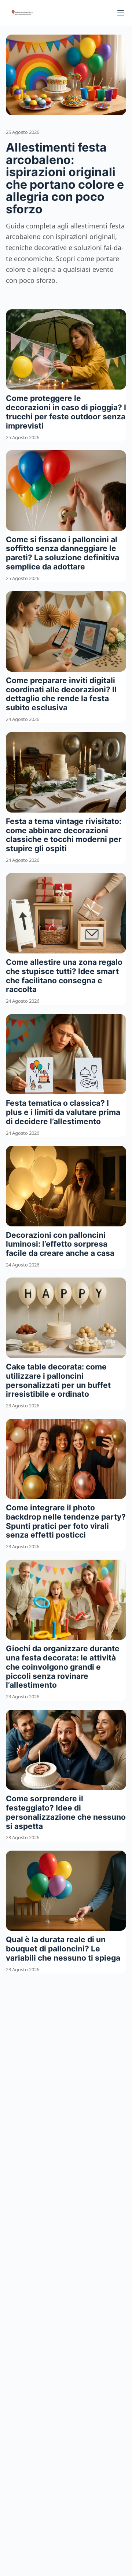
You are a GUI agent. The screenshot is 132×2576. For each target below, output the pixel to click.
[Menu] (121, 13)
